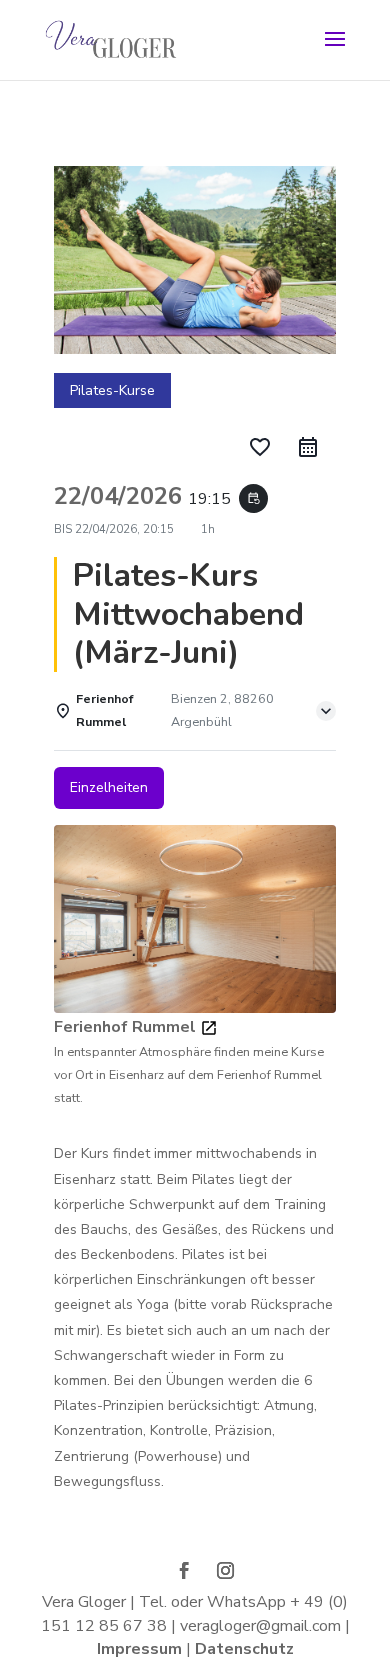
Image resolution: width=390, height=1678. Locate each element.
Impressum (141, 1649)
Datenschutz (244, 1649)
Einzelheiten (109, 787)
